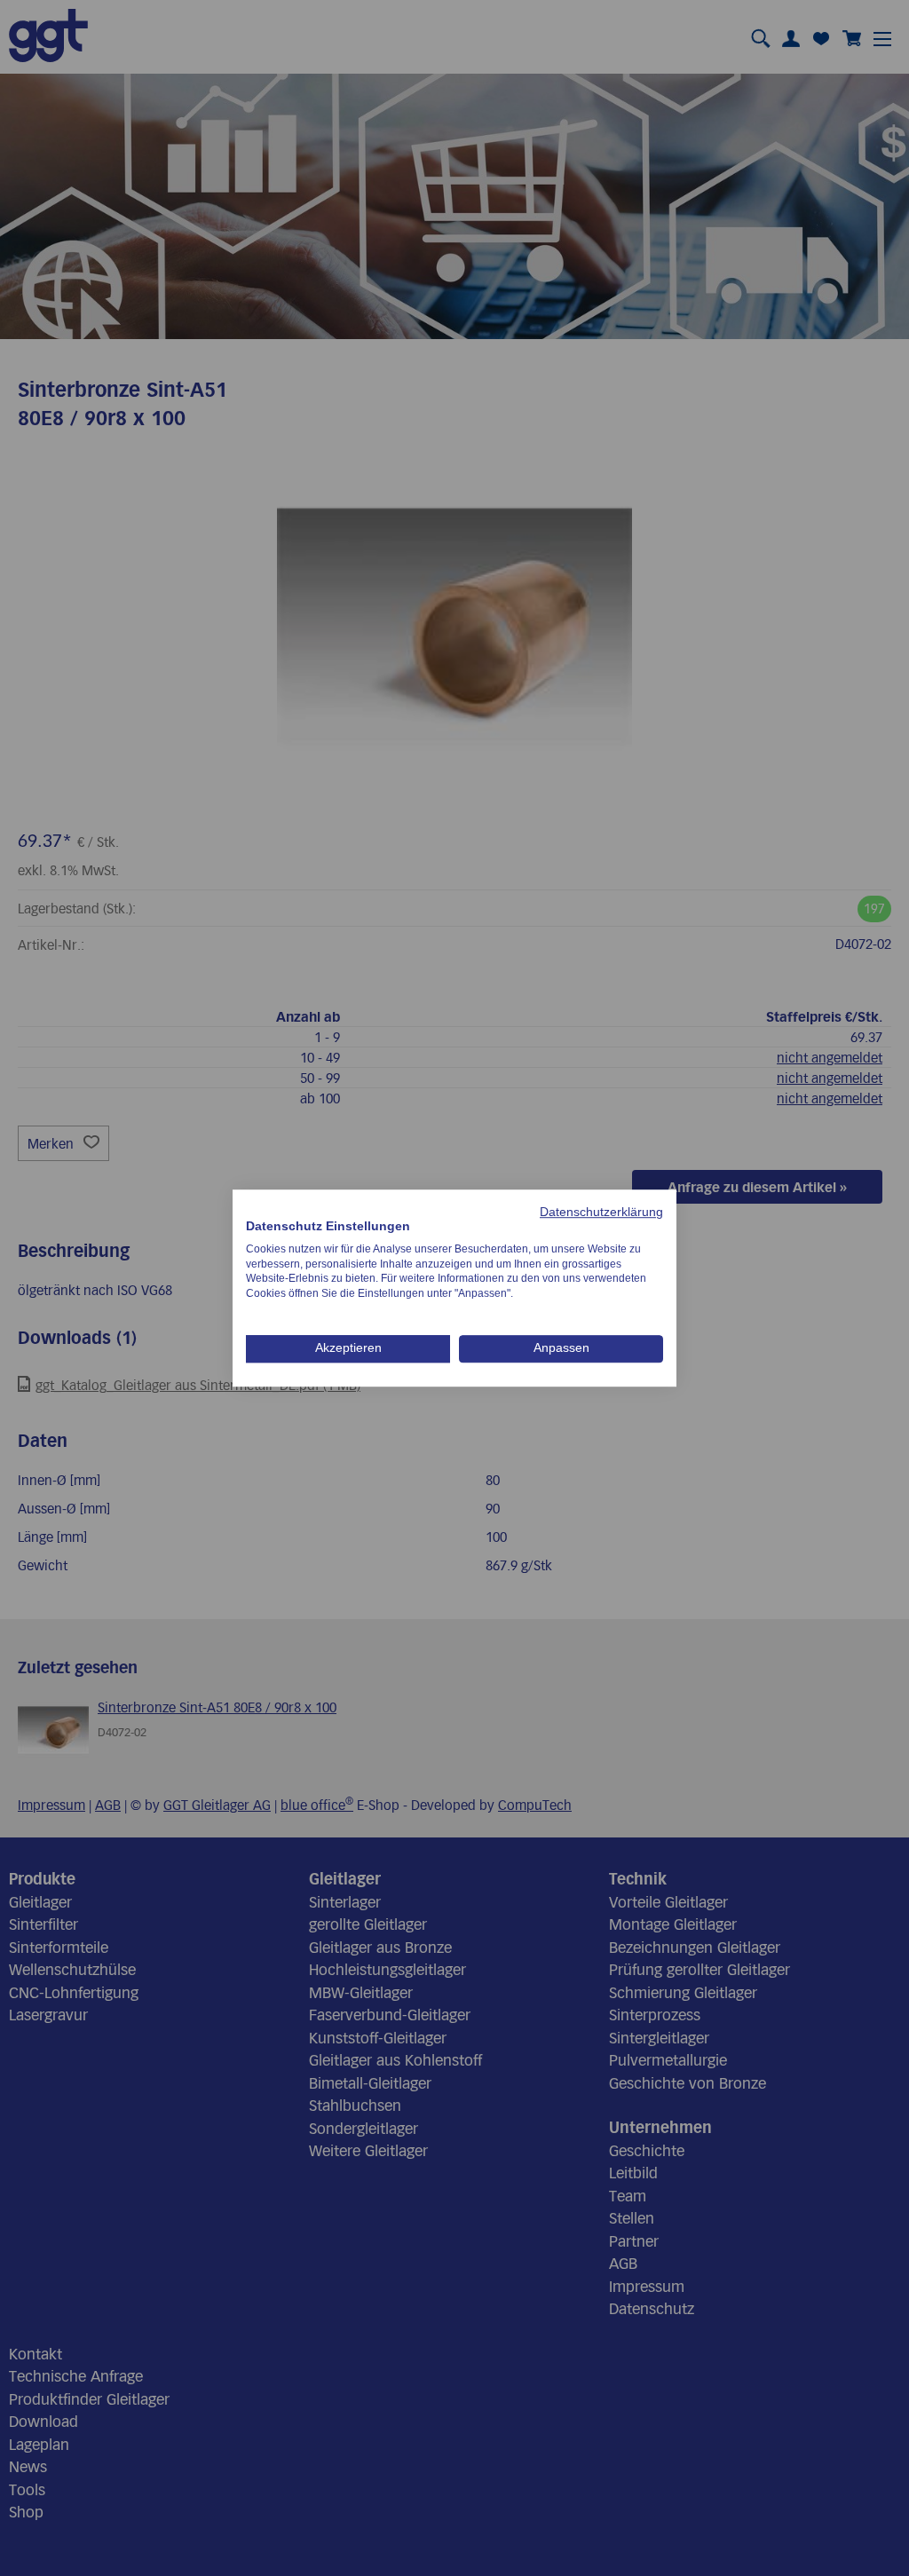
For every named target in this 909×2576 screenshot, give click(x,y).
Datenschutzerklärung (601, 1212)
